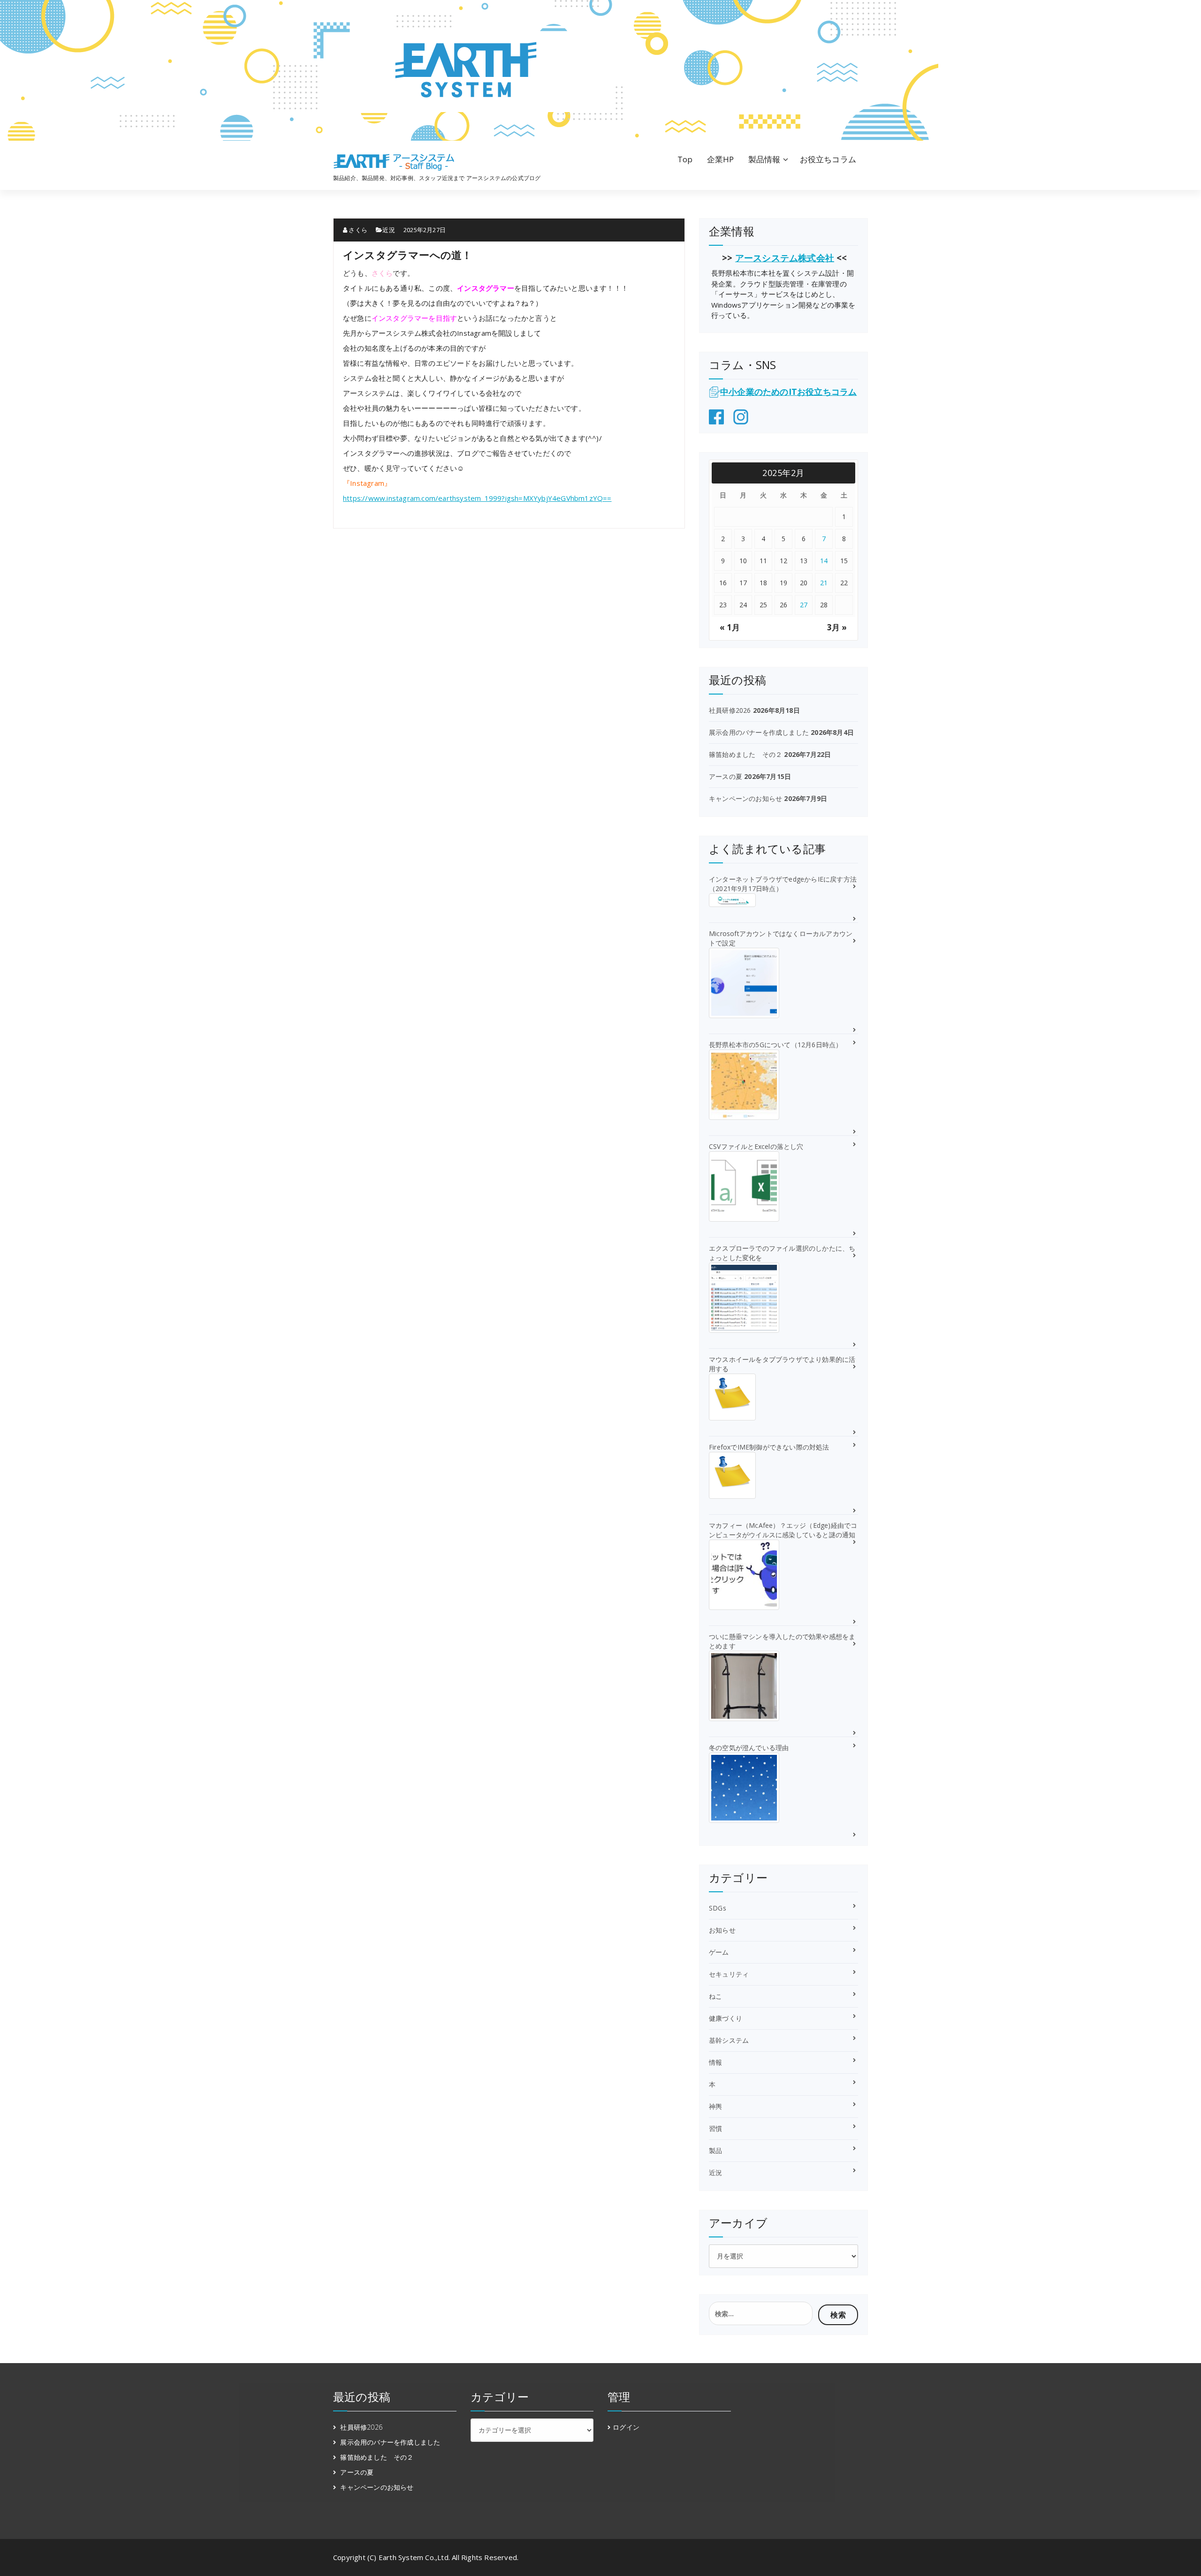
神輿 (715, 2106)
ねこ (715, 1996)
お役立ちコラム (828, 159)
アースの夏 (726, 776)
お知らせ (722, 1930)
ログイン (626, 2427)
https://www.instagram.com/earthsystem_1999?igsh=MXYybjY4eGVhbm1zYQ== (477, 498)
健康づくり (726, 2018)
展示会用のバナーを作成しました (759, 732)
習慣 (715, 2128)
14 (824, 561)
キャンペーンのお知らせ (745, 798)
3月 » (837, 627)
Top (685, 159)
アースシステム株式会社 (785, 258)
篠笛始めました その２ (745, 754)
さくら (357, 230)
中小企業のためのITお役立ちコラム (788, 392)
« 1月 (730, 627)
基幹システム (729, 2040)
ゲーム (719, 1952)
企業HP (721, 159)
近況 (388, 230)
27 (804, 605)
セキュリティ (729, 1974)
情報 (715, 2062)
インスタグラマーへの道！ (407, 255)
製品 (715, 2150)
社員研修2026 (730, 710)
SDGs (718, 1908)
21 (824, 583)
